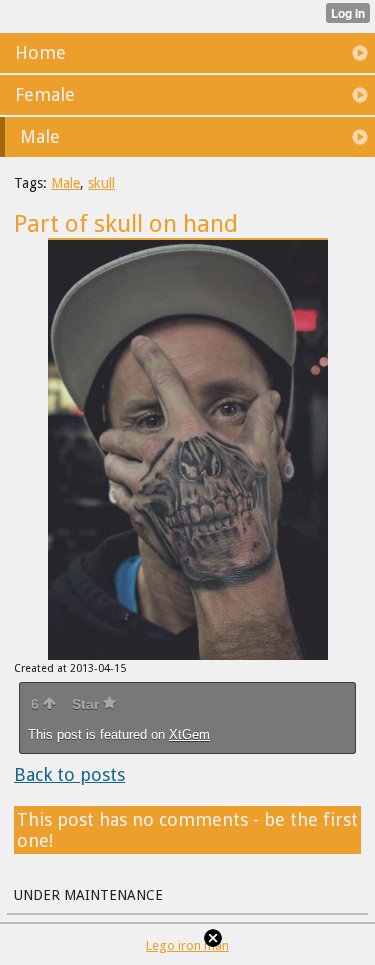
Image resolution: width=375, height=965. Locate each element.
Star (87, 704)
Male (65, 183)
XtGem (189, 734)
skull (101, 183)
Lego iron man (187, 945)
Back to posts (69, 774)
